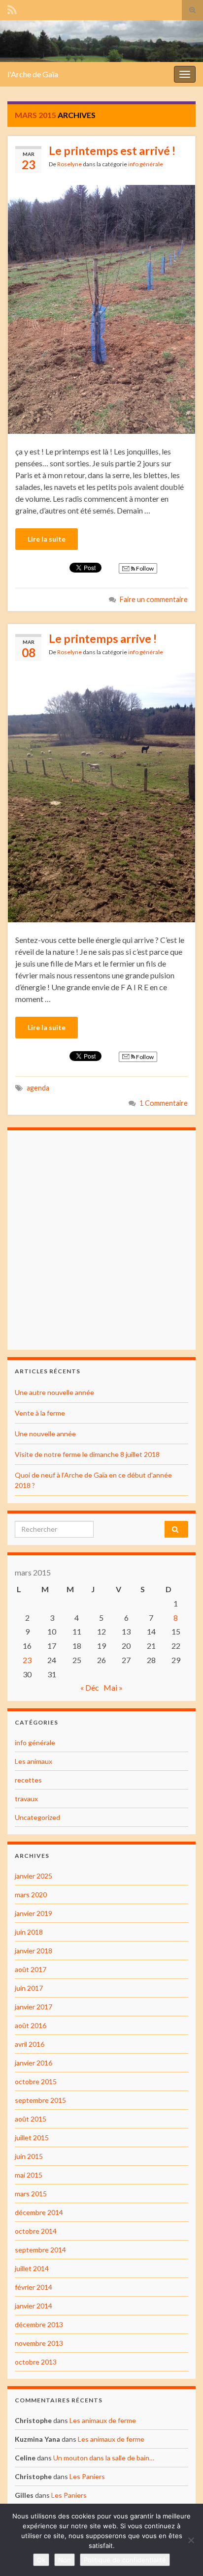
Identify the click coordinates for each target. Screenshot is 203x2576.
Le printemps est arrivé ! (112, 151)
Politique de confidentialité (125, 2560)
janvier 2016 (34, 2063)
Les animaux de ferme (103, 2420)
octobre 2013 (36, 2362)
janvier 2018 (34, 1951)
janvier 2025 (34, 1876)
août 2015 (31, 2119)
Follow (144, 568)
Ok (41, 2560)
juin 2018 (29, 1932)
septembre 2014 (40, 2250)
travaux (26, 1799)
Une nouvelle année (45, 1434)
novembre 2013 (39, 2343)
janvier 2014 (34, 2306)
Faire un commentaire (154, 599)
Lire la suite (47, 539)
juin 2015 (29, 2156)
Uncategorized (37, 1817)
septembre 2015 (40, 2100)
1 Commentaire (164, 1103)
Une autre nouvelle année (54, 1392)
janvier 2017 (34, 2007)
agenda (38, 1088)
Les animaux (34, 1761)
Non (65, 2560)
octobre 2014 (36, 2231)
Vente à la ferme (40, 1413)
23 (27, 1660)
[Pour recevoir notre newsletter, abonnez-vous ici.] (12, 8)
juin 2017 (29, 1988)
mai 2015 (29, 2175)
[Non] (191, 2540)
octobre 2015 (36, 2081)
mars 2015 (31, 2194)
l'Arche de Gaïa (33, 74)
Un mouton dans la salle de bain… (104, 2458)
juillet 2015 (32, 2137)
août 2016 (31, 2025)
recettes (28, 1780)
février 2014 (34, 2287)
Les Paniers (87, 2476)
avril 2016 (30, 2044)
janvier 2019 (34, 1913)
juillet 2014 (32, 2268)
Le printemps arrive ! (103, 638)
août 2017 (31, 1969)
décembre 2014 (39, 2212)
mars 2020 (31, 1894)
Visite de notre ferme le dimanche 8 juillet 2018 (87, 1454)
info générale (146, 164)
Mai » (113, 1687)
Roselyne (69, 164)
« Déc (90, 1687)
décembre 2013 (39, 2324)
